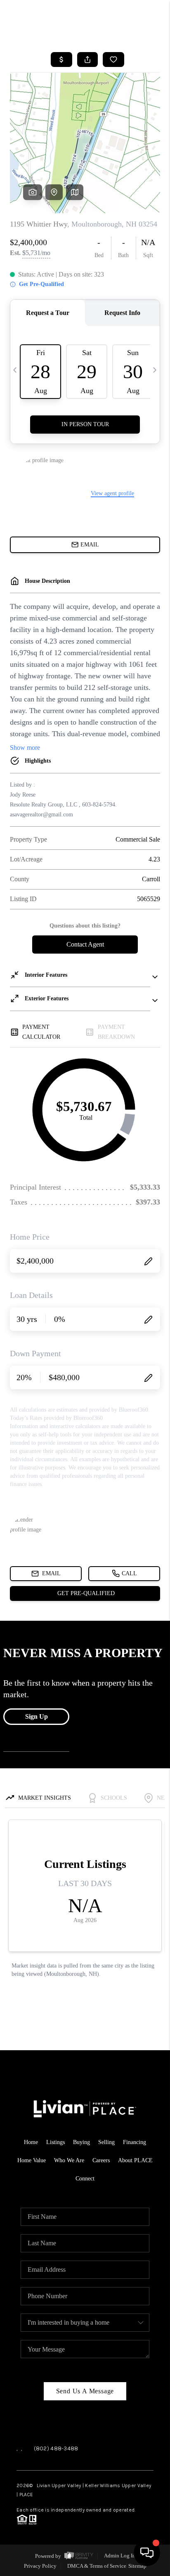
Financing (135, 2142)
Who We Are (69, 2160)
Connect (85, 2179)
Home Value (32, 2160)
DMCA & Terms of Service (97, 2566)
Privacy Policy (40, 2566)
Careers (101, 2160)
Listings (55, 2142)
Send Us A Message (85, 2391)
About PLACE (135, 2160)
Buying (81, 2142)
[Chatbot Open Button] (147, 2553)
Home (31, 2142)
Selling (106, 2142)
